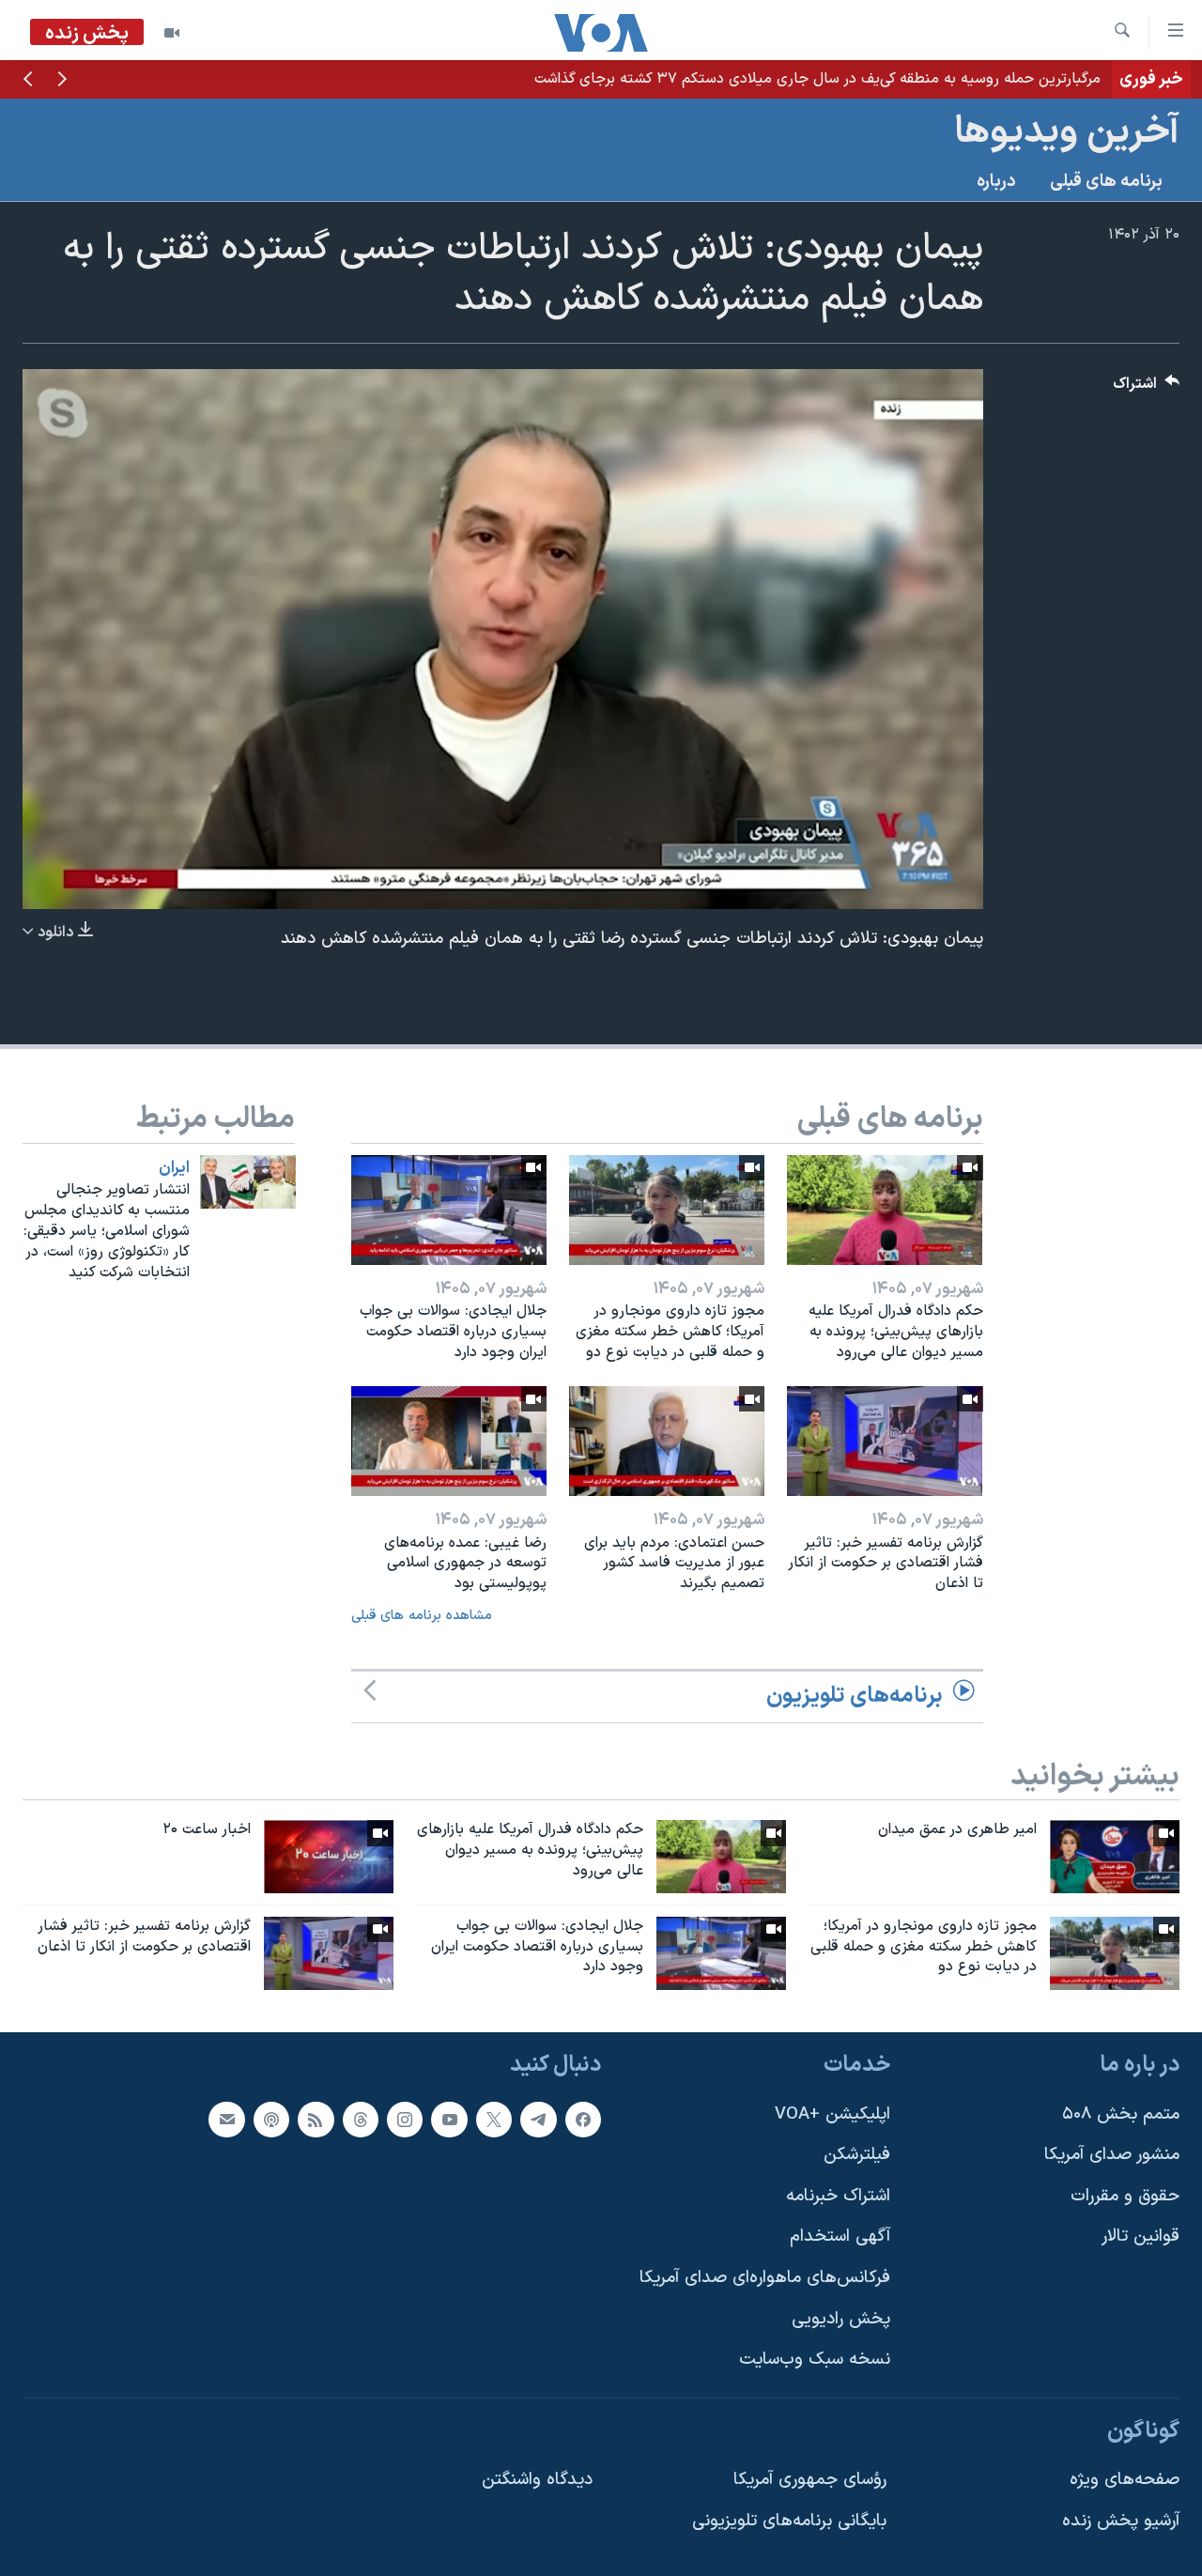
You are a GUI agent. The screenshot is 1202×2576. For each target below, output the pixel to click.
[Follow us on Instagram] (405, 2120)
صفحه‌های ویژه (1125, 2481)
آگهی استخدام (840, 2237)
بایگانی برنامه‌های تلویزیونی (789, 2521)
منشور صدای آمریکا (1112, 2156)
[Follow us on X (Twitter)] (494, 2120)
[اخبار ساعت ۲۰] (329, 1857)
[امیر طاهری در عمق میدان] (1115, 1857)
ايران (174, 1168)
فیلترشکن (857, 2156)
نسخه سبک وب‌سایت (815, 2360)
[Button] (1147, 388)
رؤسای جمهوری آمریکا (810, 2481)
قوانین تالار (1140, 2237)
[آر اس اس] (316, 2120)
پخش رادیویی (841, 2319)
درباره (996, 182)
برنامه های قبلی (1106, 182)
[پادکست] (271, 2120)
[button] (62, 81)
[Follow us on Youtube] (449, 2120)
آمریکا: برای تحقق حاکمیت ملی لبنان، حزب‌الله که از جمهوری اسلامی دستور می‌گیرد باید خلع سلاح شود (790, 79)
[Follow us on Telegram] (538, 2120)
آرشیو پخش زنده (1121, 2521)
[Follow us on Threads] (361, 2120)
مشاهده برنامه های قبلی (422, 1616)
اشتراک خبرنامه (838, 2196)
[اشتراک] (226, 2120)
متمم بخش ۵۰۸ (1121, 2114)
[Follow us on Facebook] (583, 2120)
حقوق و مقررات (1125, 2196)
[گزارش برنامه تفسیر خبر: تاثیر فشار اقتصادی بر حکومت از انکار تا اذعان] (885, 1441)
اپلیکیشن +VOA (832, 2114)
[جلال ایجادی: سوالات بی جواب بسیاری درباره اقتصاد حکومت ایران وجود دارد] (449, 1210)
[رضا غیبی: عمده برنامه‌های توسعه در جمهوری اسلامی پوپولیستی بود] (449, 1441)
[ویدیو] (172, 33)
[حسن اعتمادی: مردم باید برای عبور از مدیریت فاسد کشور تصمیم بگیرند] (667, 1441)
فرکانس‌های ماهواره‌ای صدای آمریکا (765, 2278)
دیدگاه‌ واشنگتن (537, 2481)
